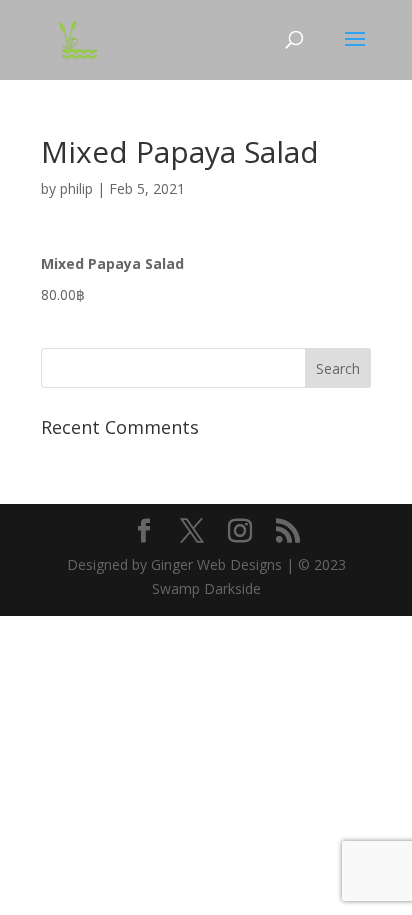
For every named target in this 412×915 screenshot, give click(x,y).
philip (76, 188)
